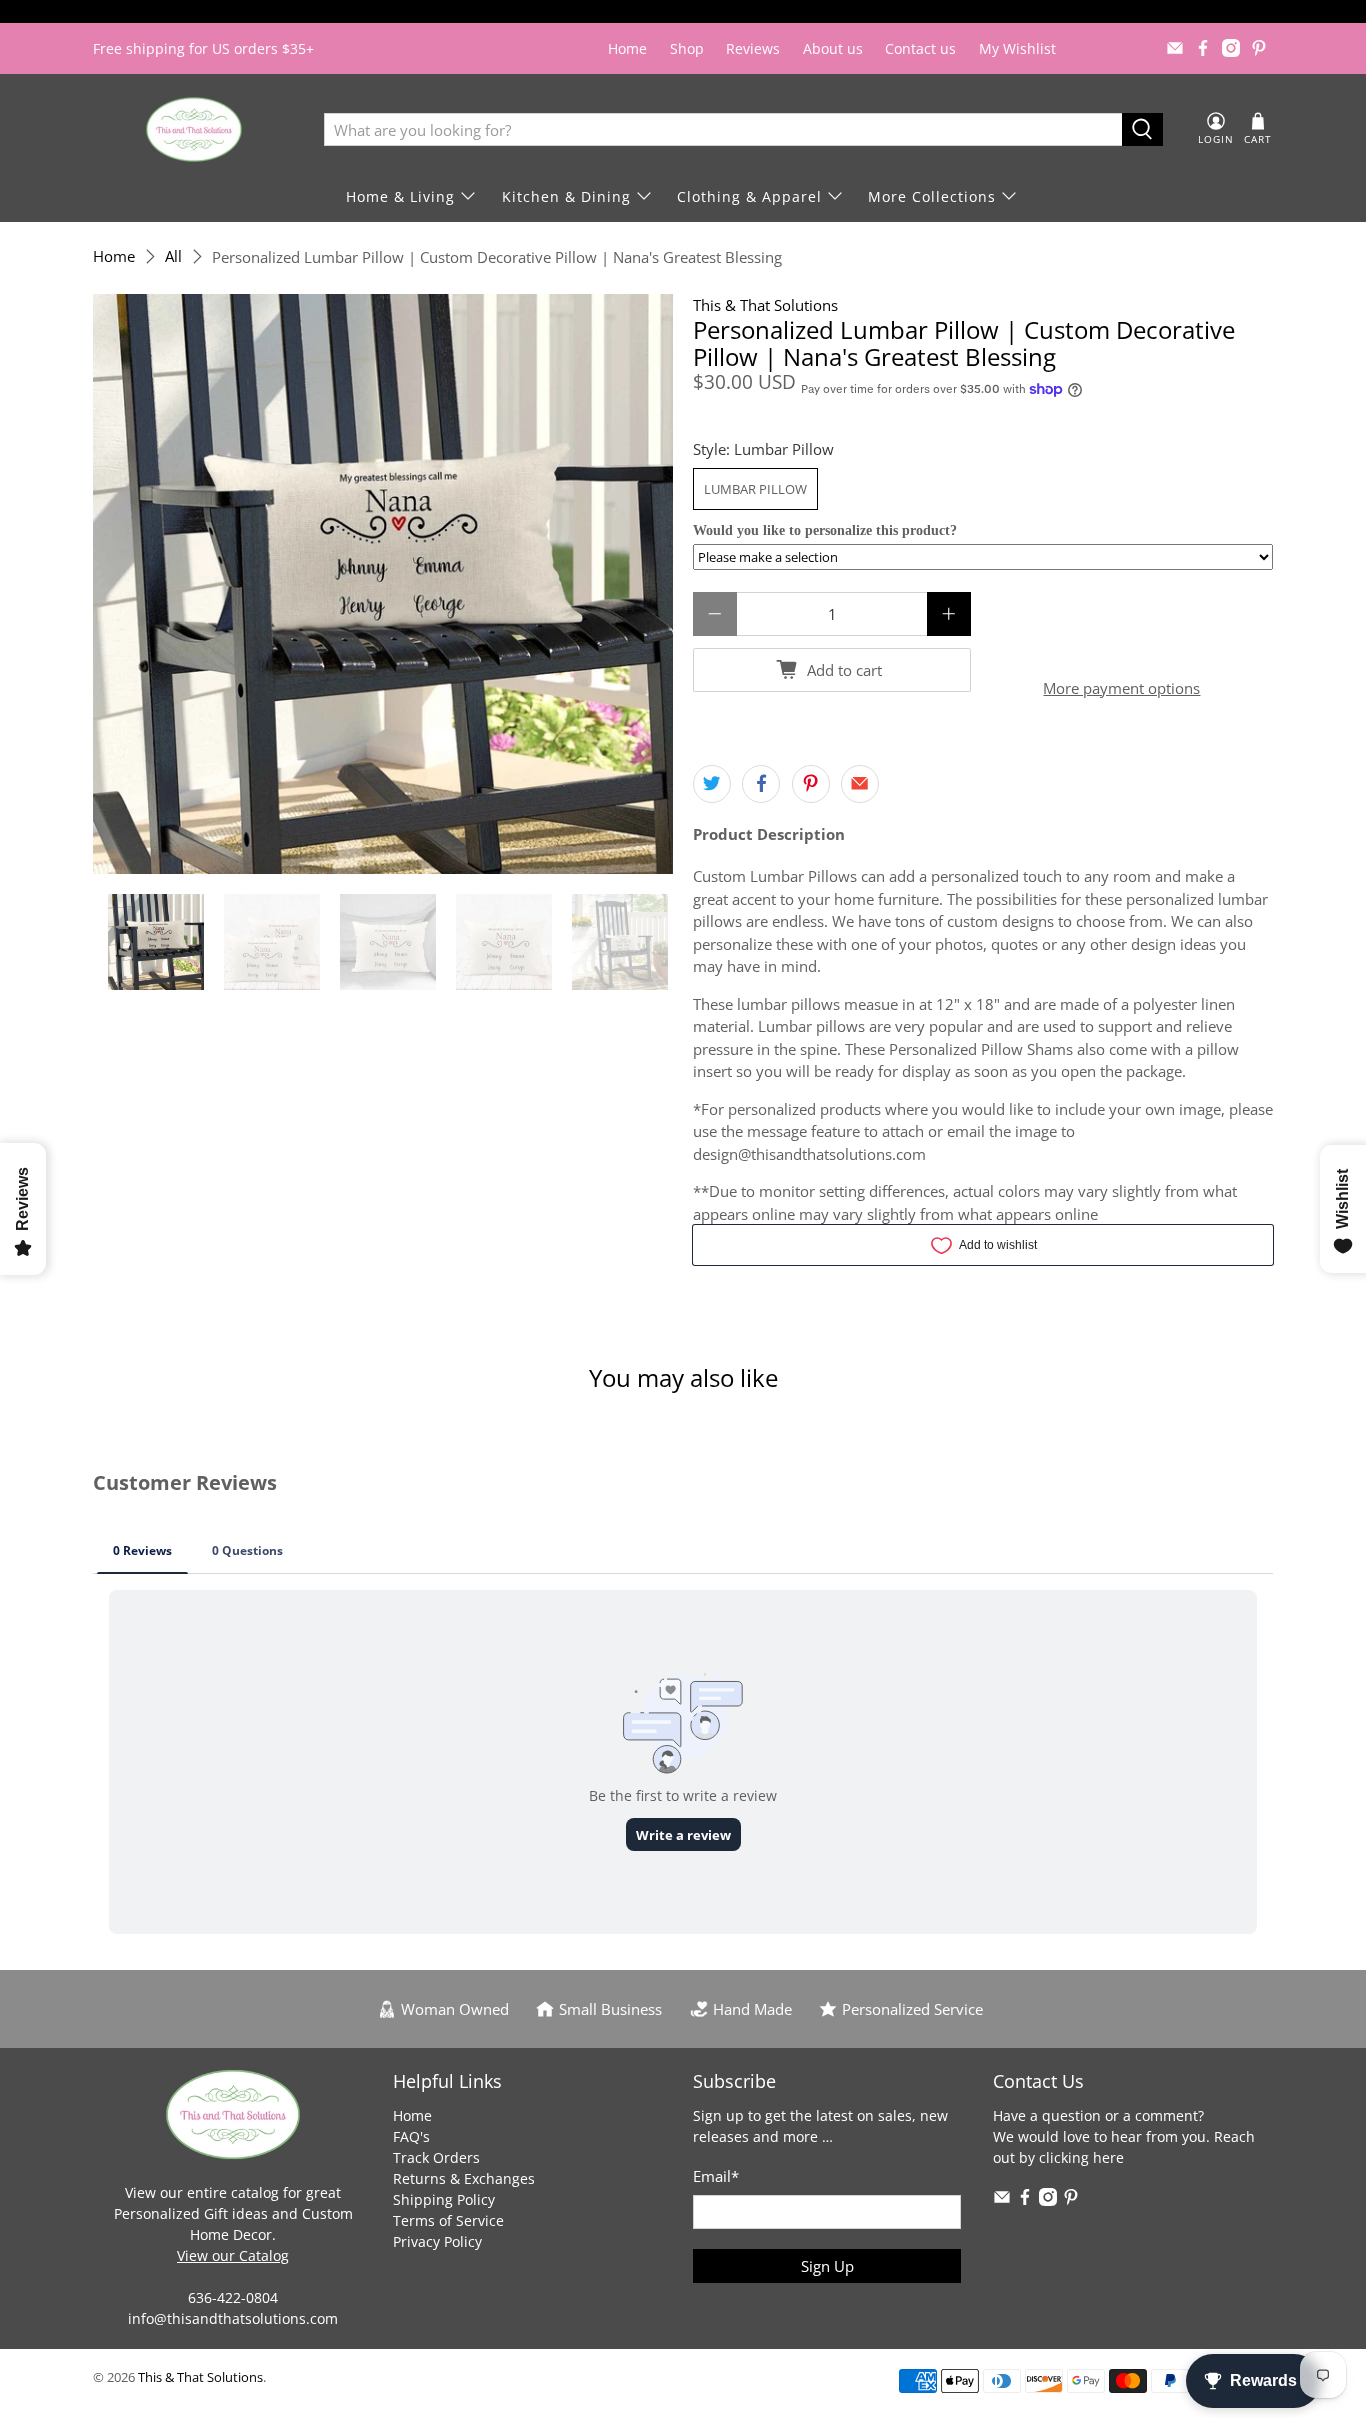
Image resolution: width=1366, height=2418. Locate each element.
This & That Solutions (765, 305)
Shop (687, 48)
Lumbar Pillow (755, 489)
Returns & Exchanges (464, 2178)
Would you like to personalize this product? (825, 530)
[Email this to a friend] (860, 784)
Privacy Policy (437, 2241)
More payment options (1121, 688)
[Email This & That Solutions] (1175, 48)
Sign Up (827, 2266)
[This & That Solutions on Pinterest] (1259, 48)
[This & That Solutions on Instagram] (1231, 48)
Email (716, 2176)
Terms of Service (448, 2220)
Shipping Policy (444, 2199)
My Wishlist (1017, 48)
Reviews (753, 48)
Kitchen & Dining (566, 196)
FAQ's (411, 2136)
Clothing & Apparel (749, 196)
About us (833, 48)
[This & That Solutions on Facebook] (1203, 48)
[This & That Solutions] (194, 129)
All (173, 256)
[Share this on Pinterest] (811, 784)
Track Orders (436, 2157)
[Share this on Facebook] (761, 784)
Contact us (920, 48)
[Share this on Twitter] (712, 784)
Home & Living (400, 196)
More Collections (932, 196)
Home (627, 48)
